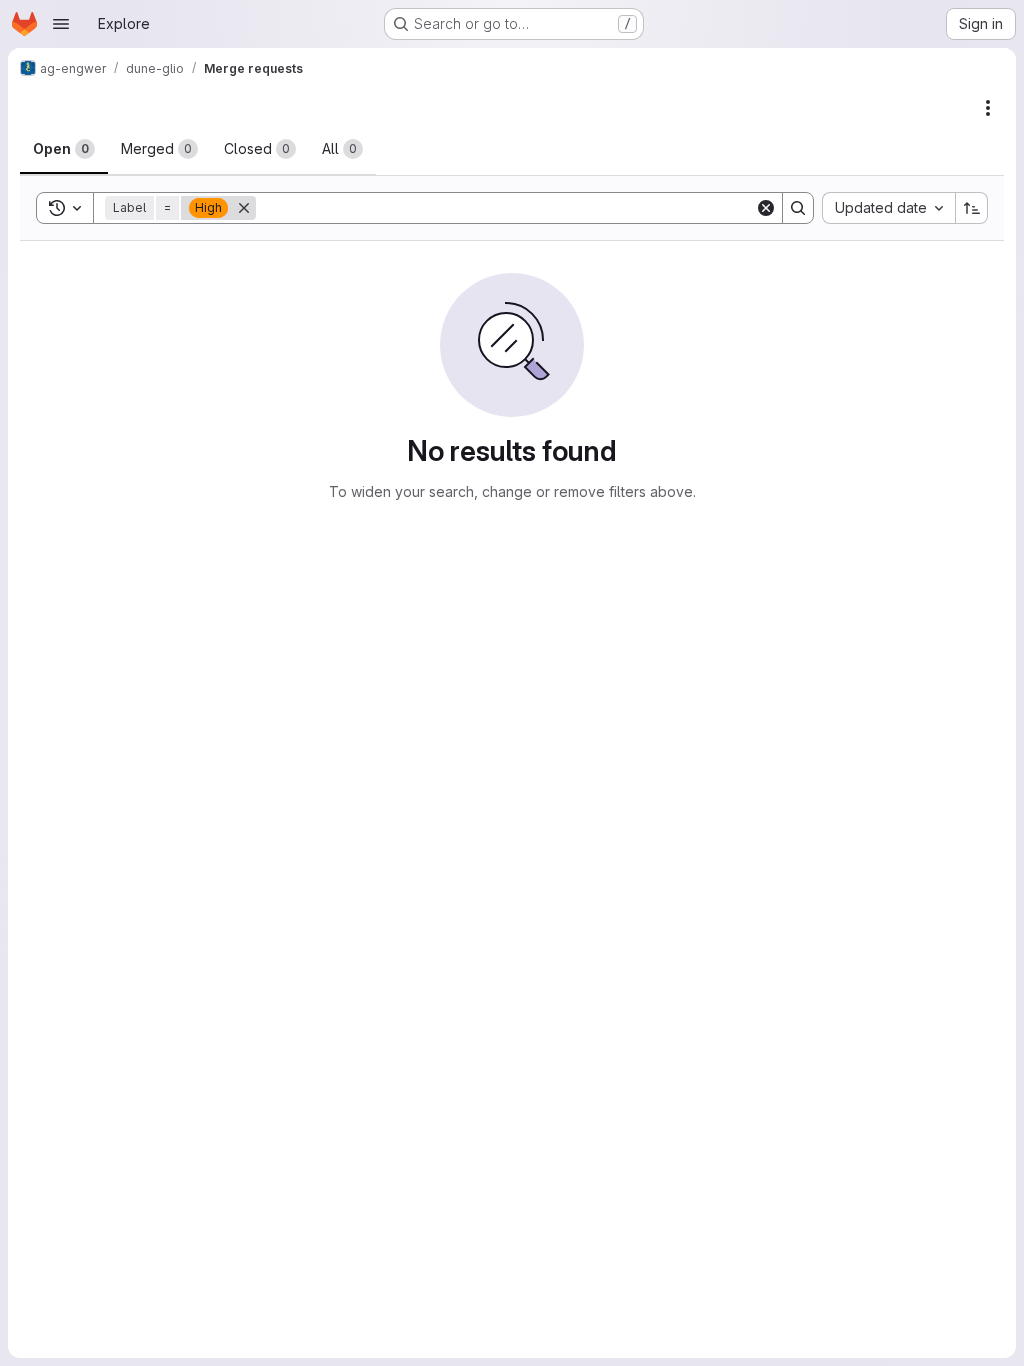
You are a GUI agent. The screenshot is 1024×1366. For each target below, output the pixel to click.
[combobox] (888, 208)
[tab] (64, 149)
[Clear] (766, 208)
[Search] (798, 208)
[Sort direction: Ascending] (972, 208)
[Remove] (244, 208)
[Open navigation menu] (61, 24)
